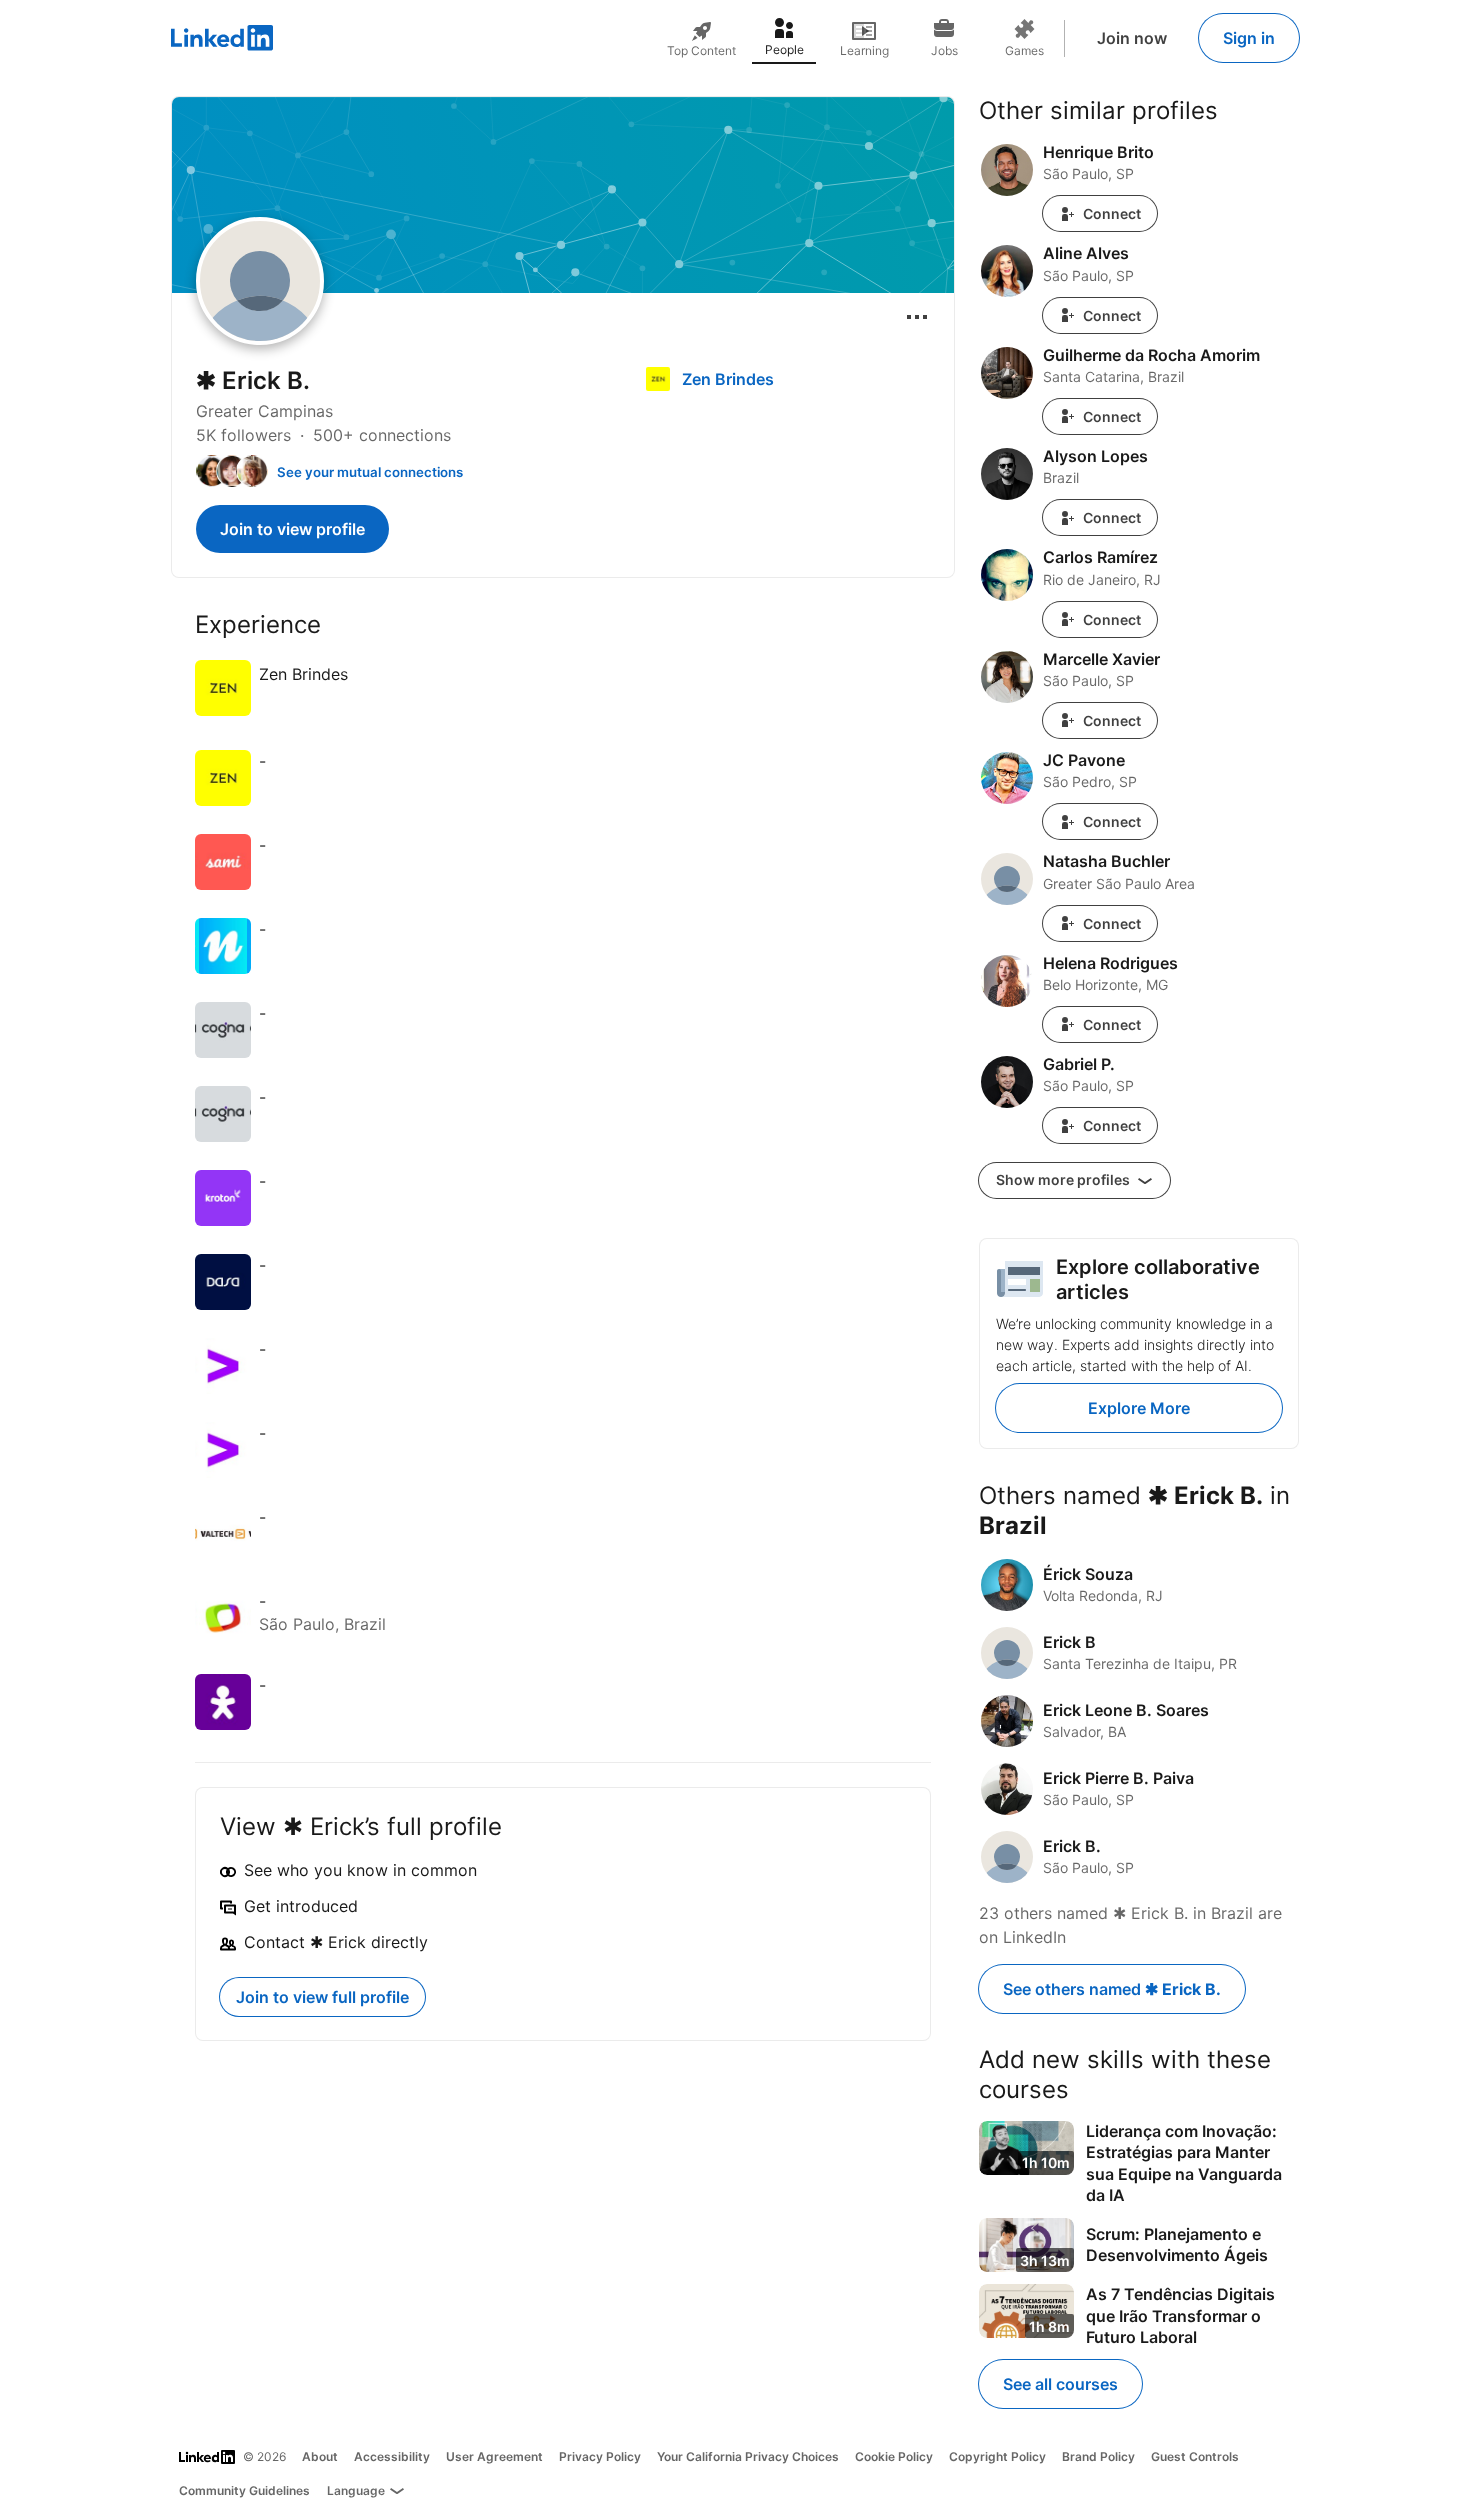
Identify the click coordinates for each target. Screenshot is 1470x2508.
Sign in (1249, 38)
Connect (1112, 213)
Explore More (1139, 1408)
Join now (1132, 38)
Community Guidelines (244, 2490)
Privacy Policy (600, 2456)
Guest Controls (1195, 2456)
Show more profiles (1064, 1179)
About (320, 2456)
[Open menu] (917, 317)
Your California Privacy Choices (748, 2456)
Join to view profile (292, 529)
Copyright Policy (997, 2456)
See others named (1112, 1989)
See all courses (1060, 2384)
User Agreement (494, 2456)
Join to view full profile (322, 1997)
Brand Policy (1098, 2456)
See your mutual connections (370, 472)
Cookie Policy (894, 2456)
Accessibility (392, 2456)
